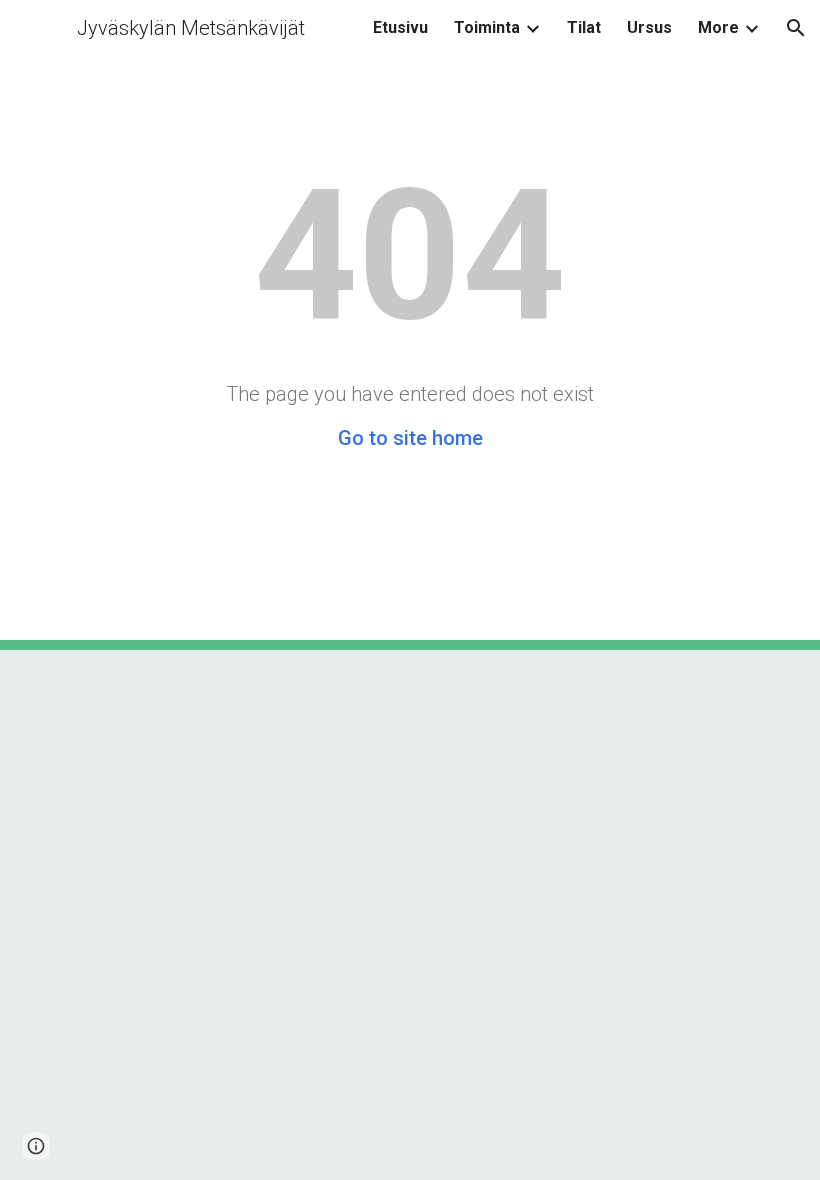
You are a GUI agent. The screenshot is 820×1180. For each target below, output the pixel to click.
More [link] (718, 27)
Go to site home (410, 438)
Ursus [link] (649, 27)
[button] (796, 28)
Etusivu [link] (400, 27)
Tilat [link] (584, 27)
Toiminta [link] (487, 27)
